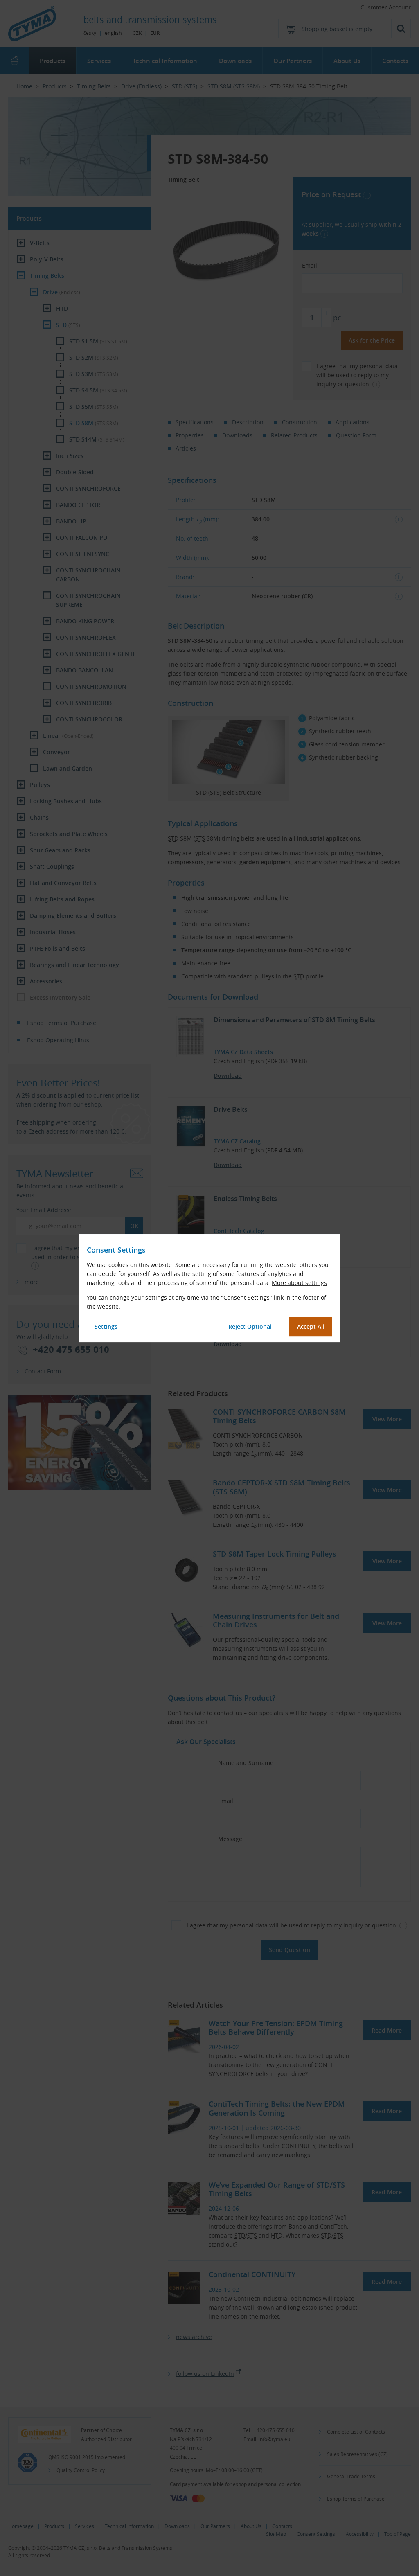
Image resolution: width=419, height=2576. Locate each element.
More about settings (299, 1283)
